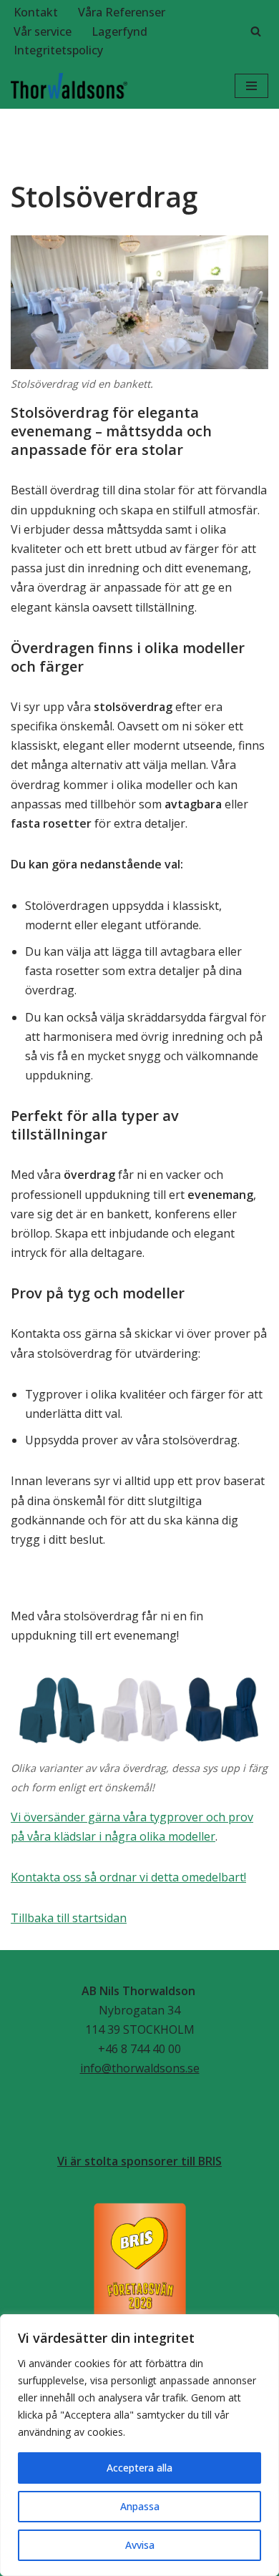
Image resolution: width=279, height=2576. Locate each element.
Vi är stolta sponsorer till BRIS (139, 2161)
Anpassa (140, 2506)
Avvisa (140, 2545)
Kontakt (36, 12)
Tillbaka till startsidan (69, 1918)
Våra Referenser (122, 12)
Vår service (43, 31)
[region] (139, 2445)
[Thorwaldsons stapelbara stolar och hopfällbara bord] (69, 86)
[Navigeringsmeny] (251, 86)
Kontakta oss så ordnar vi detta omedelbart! (128, 1877)
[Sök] (256, 31)
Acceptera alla (139, 2468)
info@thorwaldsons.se (140, 2068)
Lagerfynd (119, 31)
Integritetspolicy (58, 50)
